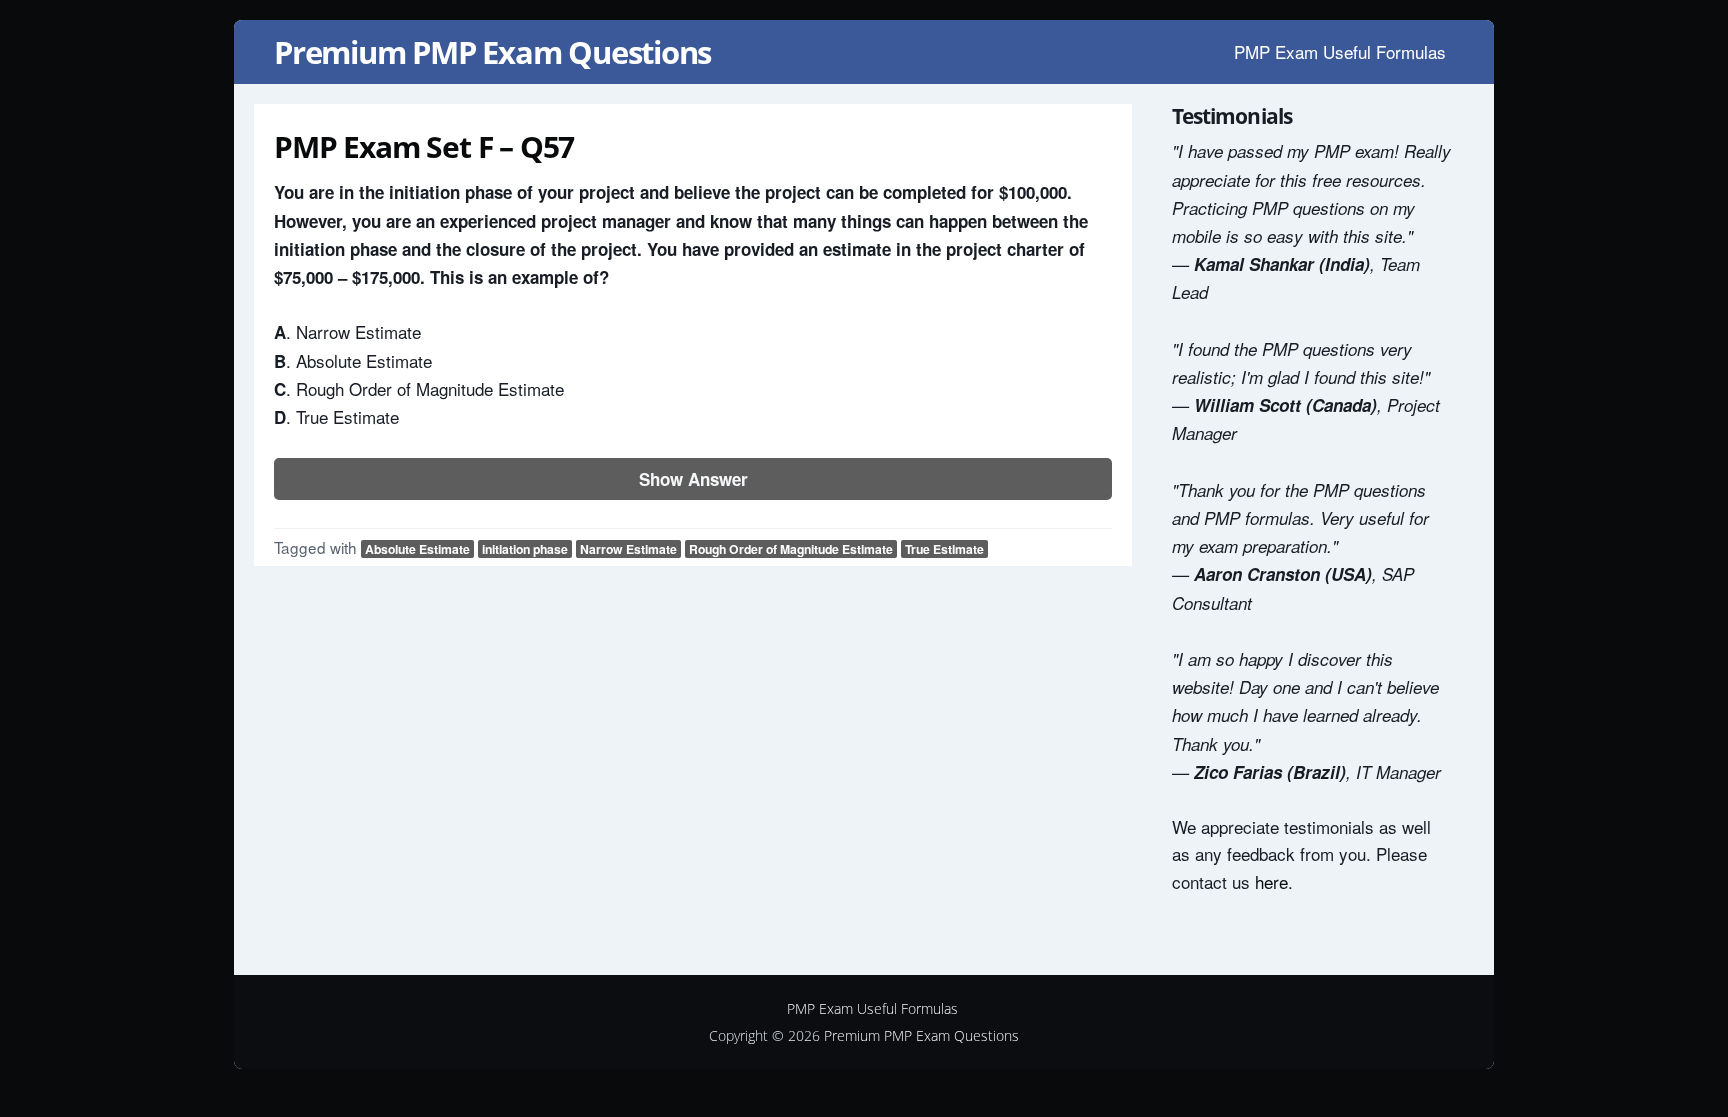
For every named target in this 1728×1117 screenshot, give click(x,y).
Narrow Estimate (628, 549)
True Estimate (944, 549)
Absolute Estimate (417, 549)
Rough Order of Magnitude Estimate (791, 549)
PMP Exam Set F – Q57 (424, 146)
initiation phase (525, 549)
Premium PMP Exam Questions (492, 52)
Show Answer (693, 479)
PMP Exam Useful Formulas (1340, 51)
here (1271, 881)
